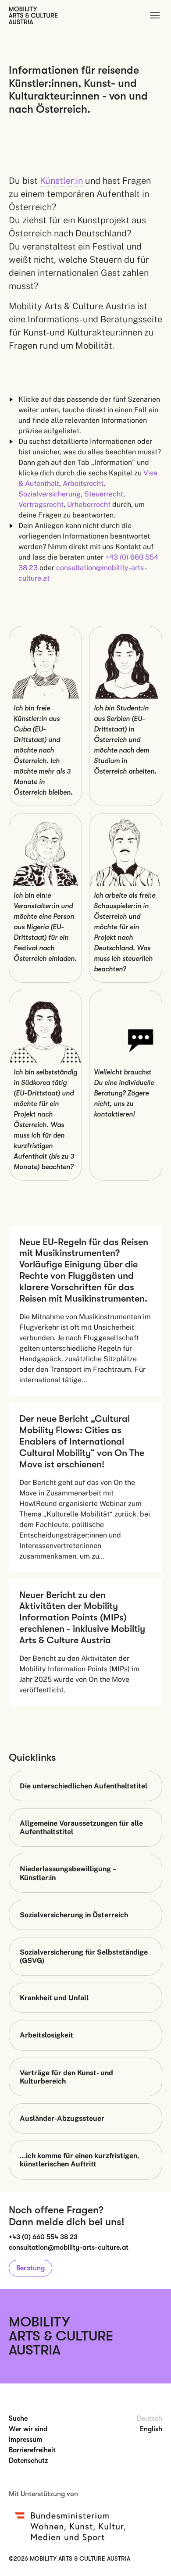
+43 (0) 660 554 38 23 (43, 2237)
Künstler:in (61, 181)
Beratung (30, 2268)
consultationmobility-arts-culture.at (69, 2248)
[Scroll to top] (152, 2557)
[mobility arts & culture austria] (33, 15)
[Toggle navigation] (155, 15)
